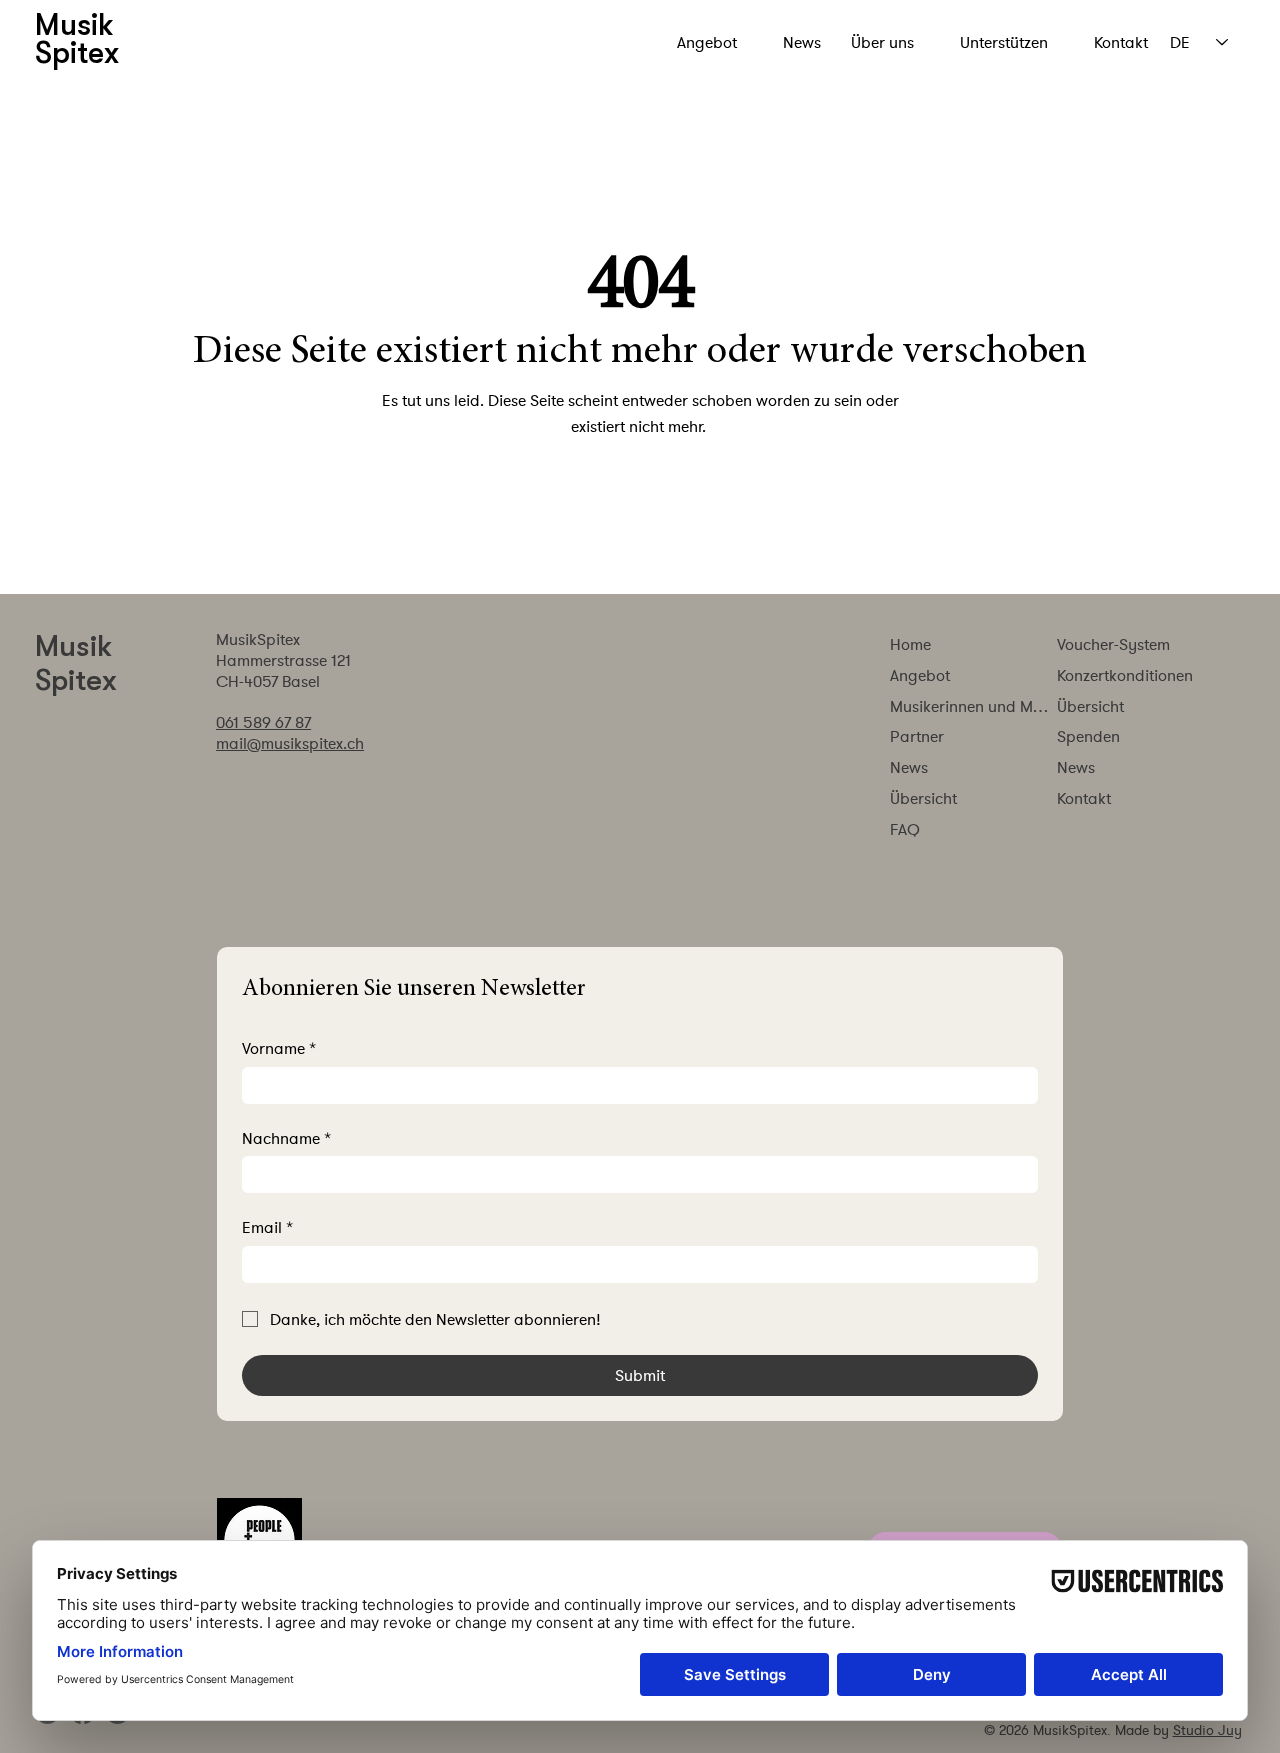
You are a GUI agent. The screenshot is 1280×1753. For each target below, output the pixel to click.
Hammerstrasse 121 (283, 660)
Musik (73, 646)
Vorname (279, 1048)
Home (910, 644)
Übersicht (923, 798)
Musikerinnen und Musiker (972, 706)
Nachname (286, 1138)
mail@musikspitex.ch (290, 743)
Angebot (920, 675)
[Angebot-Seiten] (748, 43)
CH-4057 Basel (268, 681)
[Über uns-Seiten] (925, 43)
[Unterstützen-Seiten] (1059, 43)
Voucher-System (1113, 644)
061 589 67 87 (263, 722)
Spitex (76, 680)
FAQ (905, 829)
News (909, 767)
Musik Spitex (77, 39)
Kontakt (1084, 798)
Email (267, 1227)
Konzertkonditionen (1125, 675)
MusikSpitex (262, 639)
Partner (917, 736)
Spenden (1088, 736)
